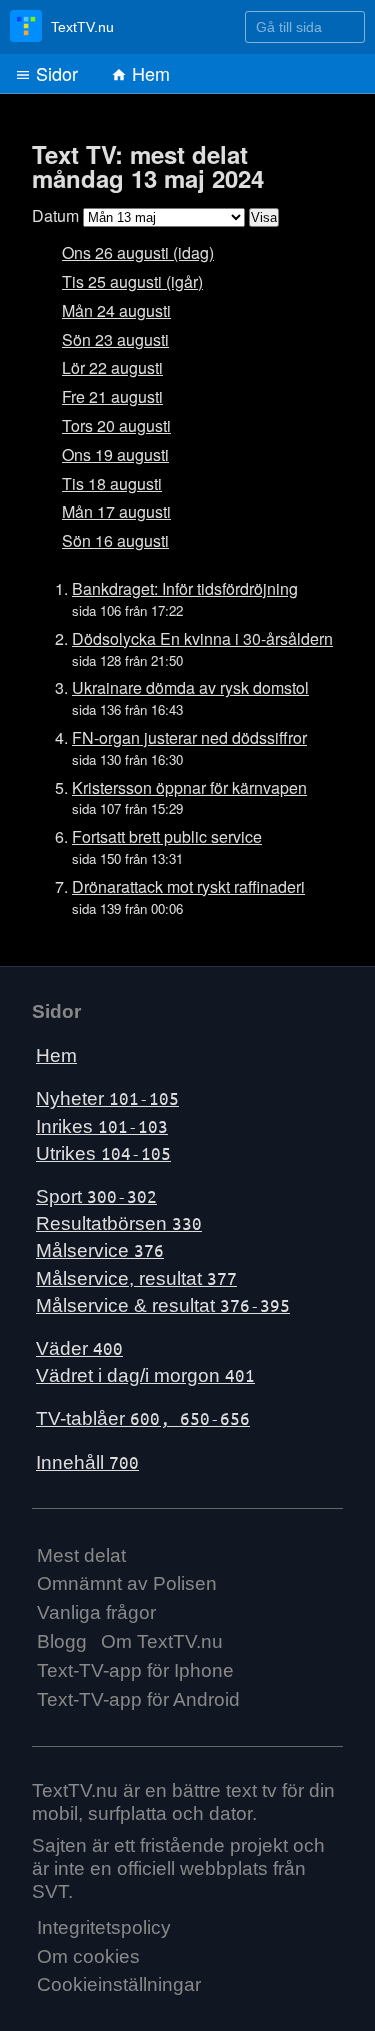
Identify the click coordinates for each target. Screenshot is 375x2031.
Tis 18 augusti (112, 483)
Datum (55, 215)
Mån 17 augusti (116, 511)
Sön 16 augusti (115, 540)
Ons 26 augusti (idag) (138, 252)
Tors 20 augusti (116, 425)
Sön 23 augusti (115, 339)
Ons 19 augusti (115, 454)
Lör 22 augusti (112, 367)
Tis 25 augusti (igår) (132, 281)
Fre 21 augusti (112, 396)
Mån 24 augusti (116, 310)
